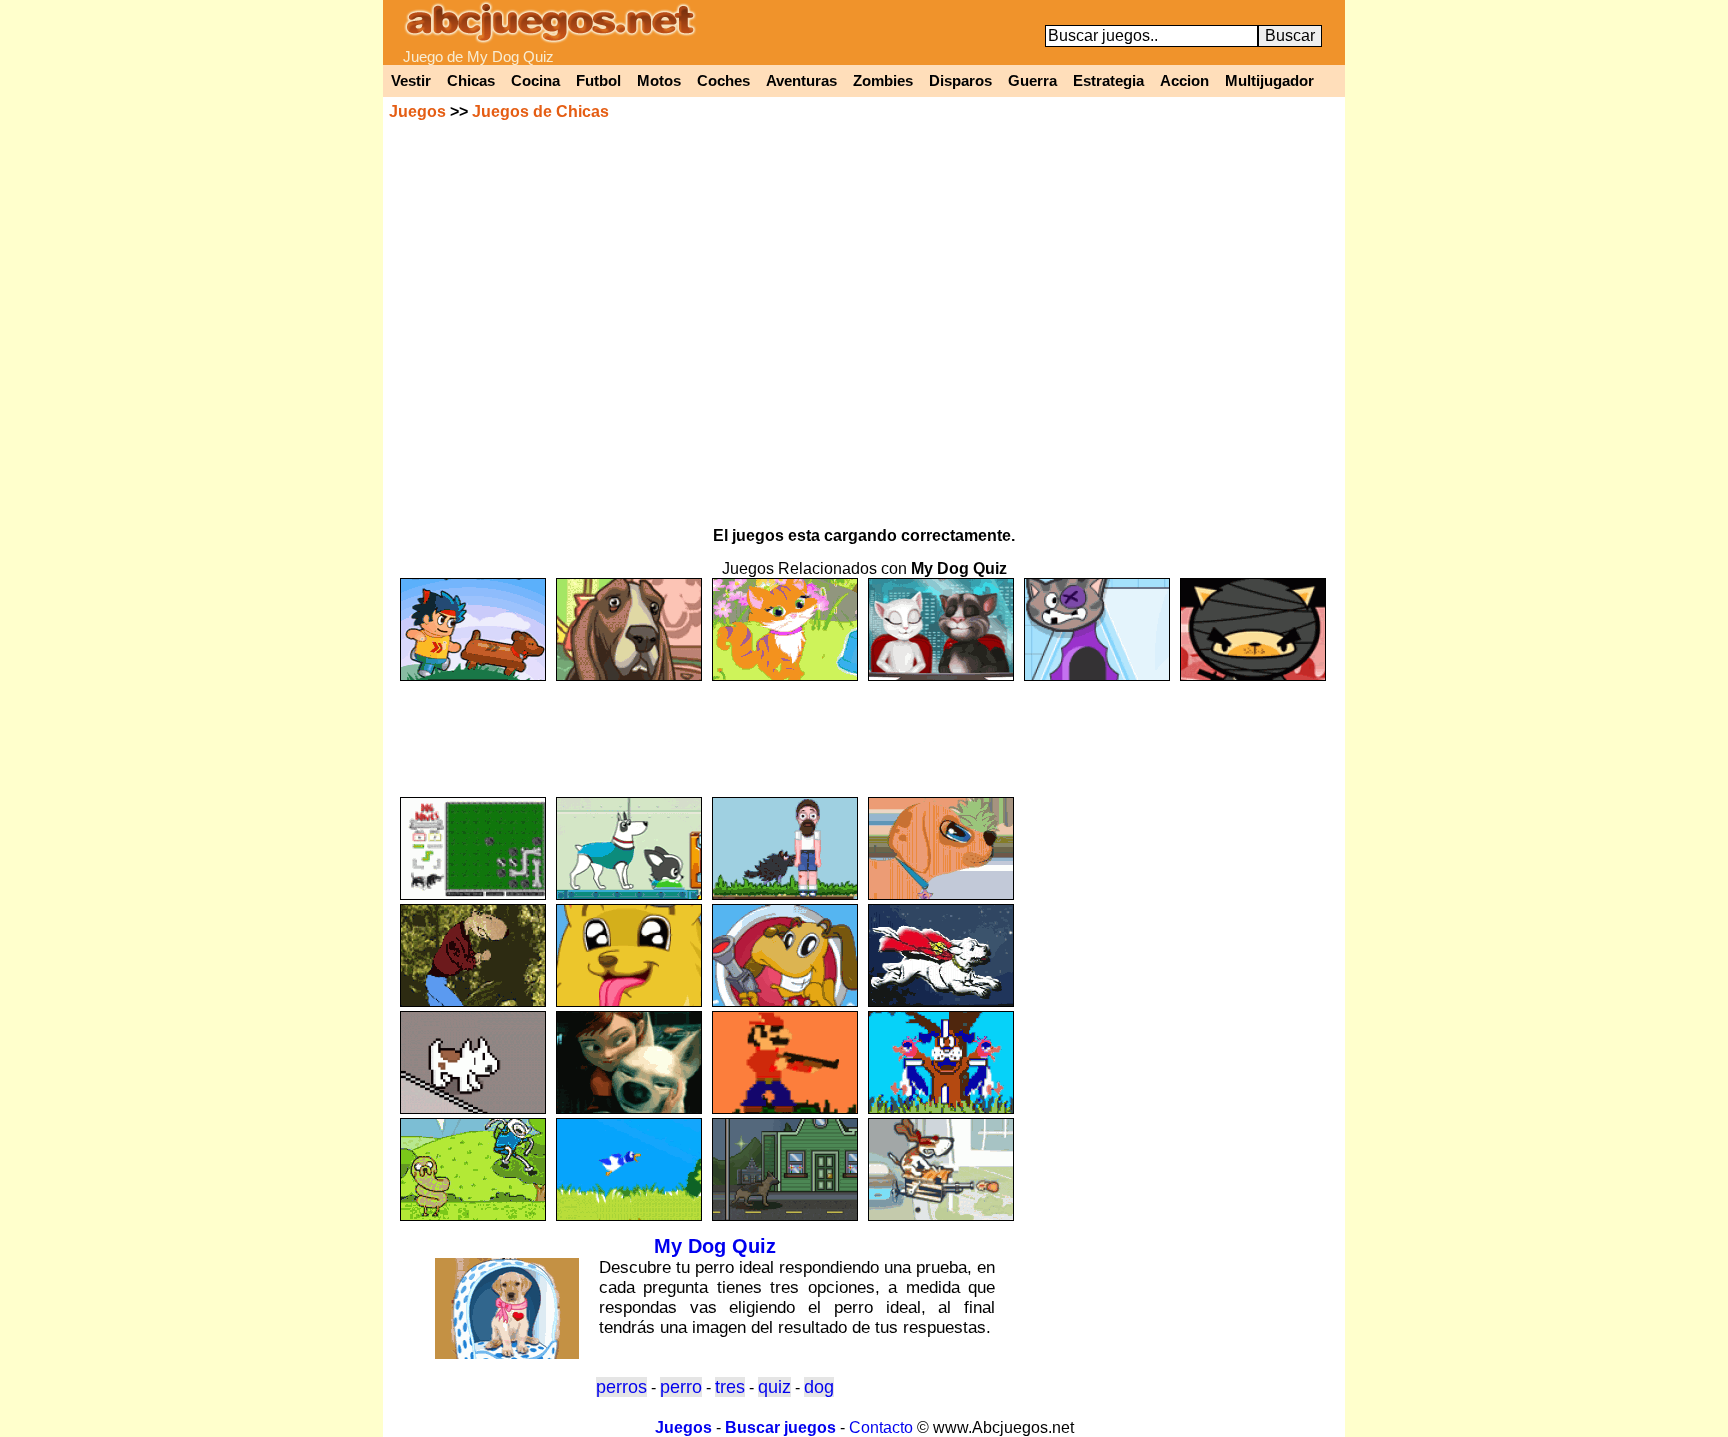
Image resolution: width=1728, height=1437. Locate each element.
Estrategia (1108, 81)
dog (819, 1387)
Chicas (471, 81)
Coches (723, 81)
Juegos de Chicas (540, 111)
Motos (659, 81)
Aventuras (801, 81)
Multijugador (1269, 81)
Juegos (417, 111)
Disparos (960, 81)
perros (621, 1387)
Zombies (883, 81)
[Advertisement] (864, 730)
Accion (1184, 81)
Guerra (1032, 81)
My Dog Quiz (715, 1246)
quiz (774, 1387)
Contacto (881, 1427)
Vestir (411, 81)
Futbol (598, 81)
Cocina (535, 81)
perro (681, 1387)
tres (730, 1387)
